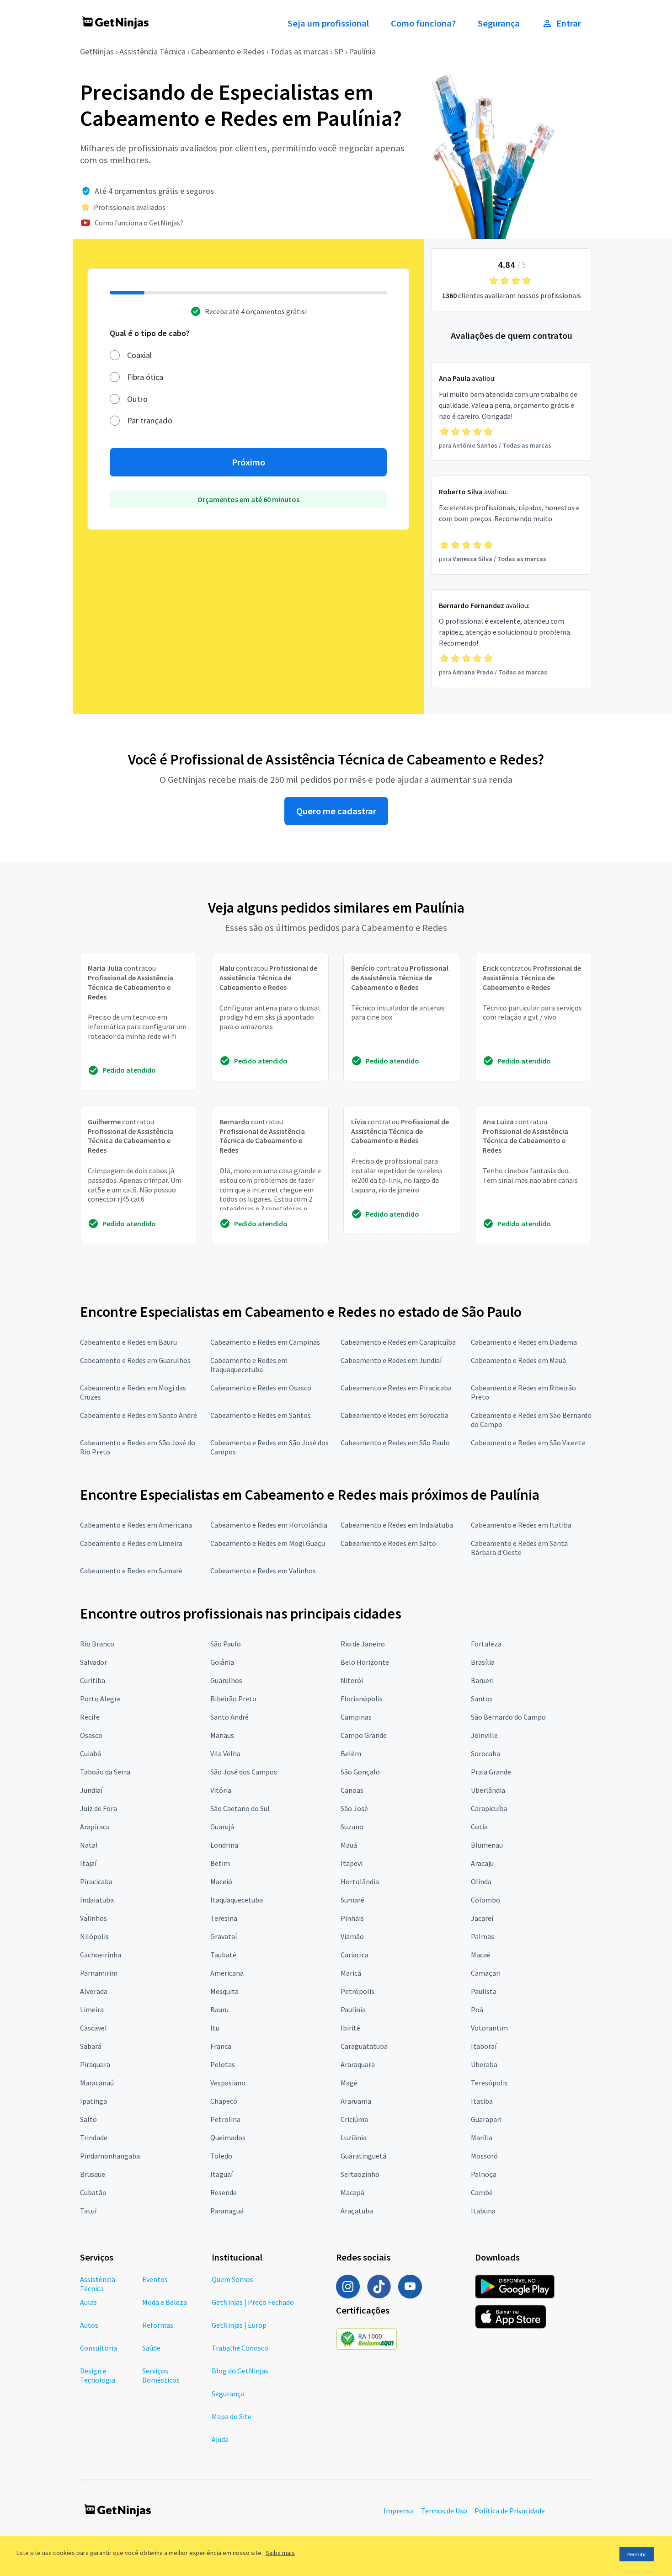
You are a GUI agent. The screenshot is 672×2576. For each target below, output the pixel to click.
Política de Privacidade (510, 2511)
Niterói (352, 1680)
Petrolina (225, 2119)
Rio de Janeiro (363, 1644)
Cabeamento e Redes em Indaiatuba (397, 1525)
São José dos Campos (244, 1772)
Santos (482, 1699)
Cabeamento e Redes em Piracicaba (396, 1388)
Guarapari (486, 2119)
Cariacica (355, 1955)
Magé (349, 2083)
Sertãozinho (360, 2174)
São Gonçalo (360, 1772)
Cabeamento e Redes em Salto (388, 1543)
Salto (88, 2119)
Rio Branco (97, 1644)
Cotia (479, 1827)
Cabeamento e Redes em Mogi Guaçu (268, 1543)
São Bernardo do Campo (508, 1717)
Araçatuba (357, 2211)
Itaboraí (484, 2046)
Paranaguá (227, 2211)
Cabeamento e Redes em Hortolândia (269, 1525)
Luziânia (354, 2138)
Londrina (224, 1845)
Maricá (351, 1973)
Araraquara (358, 2064)
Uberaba (484, 2064)
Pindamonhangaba (110, 2156)
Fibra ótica (145, 377)
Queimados (228, 2138)
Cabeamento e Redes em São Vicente (528, 1443)
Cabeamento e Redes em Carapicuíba (398, 1342)
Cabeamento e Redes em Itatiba (521, 1525)
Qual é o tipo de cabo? (150, 333)
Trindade (94, 2138)
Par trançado (150, 420)
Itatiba (482, 2101)
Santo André (229, 1717)
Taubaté (223, 1955)
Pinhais (352, 1918)
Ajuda (220, 2439)
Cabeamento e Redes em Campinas (265, 1342)
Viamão (352, 1936)
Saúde (151, 2348)
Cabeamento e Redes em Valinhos (263, 1571)
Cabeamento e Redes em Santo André (139, 1415)
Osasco (91, 1735)
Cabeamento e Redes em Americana (136, 1525)
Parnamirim (99, 1973)
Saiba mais (280, 2553)
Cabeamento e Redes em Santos (261, 1415)
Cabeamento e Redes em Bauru (128, 1342)
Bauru (219, 2009)
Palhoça (484, 2174)
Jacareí (482, 1918)
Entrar (569, 23)
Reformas (158, 2325)
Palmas (483, 1936)
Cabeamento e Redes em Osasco (261, 1388)
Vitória (221, 1790)
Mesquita (224, 1991)
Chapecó (224, 2101)
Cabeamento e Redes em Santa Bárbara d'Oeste (519, 1548)
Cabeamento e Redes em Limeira (131, 1543)
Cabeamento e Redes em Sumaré (131, 1571)
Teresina (224, 1918)
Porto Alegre (100, 1699)
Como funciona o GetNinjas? (139, 223)
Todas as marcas (299, 51)
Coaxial (139, 355)
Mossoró (484, 2156)
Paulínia (362, 51)
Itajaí (88, 1863)
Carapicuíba (489, 1808)
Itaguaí (221, 2174)
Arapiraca (95, 1827)
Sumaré (352, 1900)
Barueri (482, 1680)
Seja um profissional (328, 23)
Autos (89, 2325)
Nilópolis (94, 1936)
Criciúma (354, 2119)
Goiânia (222, 1662)
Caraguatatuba (364, 2046)
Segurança (499, 23)
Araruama (356, 2101)
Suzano (352, 1827)
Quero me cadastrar (336, 811)
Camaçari (486, 1973)
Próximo (248, 462)
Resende (224, 2192)
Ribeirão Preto (233, 1699)
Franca (221, 2046)
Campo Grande (364, 1735)
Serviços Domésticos (161, 2375)
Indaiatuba (97, 1900)
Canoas (352, 1790)
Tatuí (88, 2211)
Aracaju (482, 1863)
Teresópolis (489, 2083)
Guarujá (222, 1827)
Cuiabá (91, 1753)
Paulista (484, 1991)
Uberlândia (488, 1790)
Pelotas (223, 2064)
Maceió (221, 1881)
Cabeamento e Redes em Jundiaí (391, 1360)
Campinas (356, 1717)
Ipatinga (93, 2101)
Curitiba (93, 1680)
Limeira (92, 2009)
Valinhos (93, 1918)
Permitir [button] (637, 2554)
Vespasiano (228, 2083)
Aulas (88, 2302)
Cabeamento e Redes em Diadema (524, 1342)
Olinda (481, 1881)
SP (339, 51)
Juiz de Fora (99, 1808)
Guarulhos (226, 1680)
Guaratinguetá (363, 2156)
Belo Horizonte (365, 1662)
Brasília (483, 1662)
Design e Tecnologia (98, 2375)
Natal (89, 1845)
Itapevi (352, 1863)
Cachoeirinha (101, 1955)
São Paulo (226, 1644)
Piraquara (95, 2064)
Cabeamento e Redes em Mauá (518, 1360)
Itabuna (483, 2211)
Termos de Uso (444, 2511)
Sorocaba (485, 1753)
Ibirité (350, 2028)
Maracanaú (97, 2083)
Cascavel (93, 2028)
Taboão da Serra (105, 1772)
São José (354, 1808)
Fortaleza (486, 1644)
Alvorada (94, 1991)
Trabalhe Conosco (240, 2348)
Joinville (484, 1735)
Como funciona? (423, 23)
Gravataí (224, 1936)
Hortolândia (360, 1881)
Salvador (93, 1662)
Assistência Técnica (152, 51)
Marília (482, 2138)
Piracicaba (96, 1881)
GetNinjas (97, 51)
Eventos (155, 2279)
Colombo (485, 1900)
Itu (215, 2028)
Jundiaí (91, 1790)
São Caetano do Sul (240, 1808)
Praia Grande (491, 1772)
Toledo (221, 2156)
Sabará (91, 2046)
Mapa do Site (232, 2416)
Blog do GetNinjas (240, 2371)
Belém (351, 1753)
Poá (477, 2009)
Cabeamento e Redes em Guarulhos (135, 1360)
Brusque (93, 2174)
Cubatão (93, 2192)
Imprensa (399, 2511)
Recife (90, 1717)
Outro (137, 399)
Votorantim (489, 2028)
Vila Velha (225, 1753)
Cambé (482, 2192)
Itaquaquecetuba (237, 1900)
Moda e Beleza (165, 2302)
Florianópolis (362, 1699)
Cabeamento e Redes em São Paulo (395, 1443)
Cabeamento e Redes (228, 51)
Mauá (349, 1845)
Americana (227, 1973)
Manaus (222, 1735)
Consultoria (99, 2348)
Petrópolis (357, 1991)
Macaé (481, 1955)
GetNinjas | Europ (239, 2325)
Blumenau (487, 1845)
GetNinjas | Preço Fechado (253, 2302)
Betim (220, 1863)
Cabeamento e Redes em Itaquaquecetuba (249, 1365)
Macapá (352, 2192)
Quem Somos (232, 2279)
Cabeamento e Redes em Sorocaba (395, 1415)
